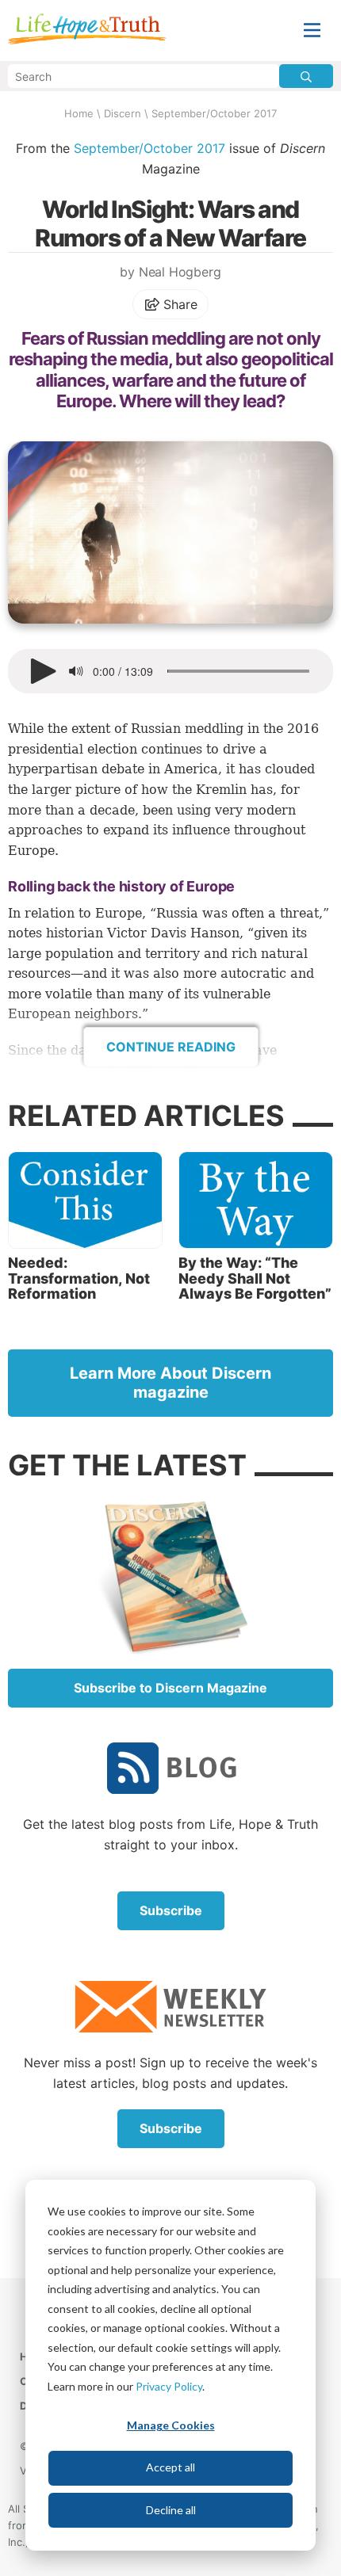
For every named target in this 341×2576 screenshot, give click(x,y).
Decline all (171, 2510)
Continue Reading (171, 1047)
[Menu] (312, 31)
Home (79, 113)
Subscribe (171, 1910)
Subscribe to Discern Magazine (170, 1688)
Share (179, 304)
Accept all (170, 2467)
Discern (123, 113)
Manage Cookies (171, 2425)
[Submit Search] (306, 76)
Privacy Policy (169, 2386)
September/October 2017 (214, 113)
